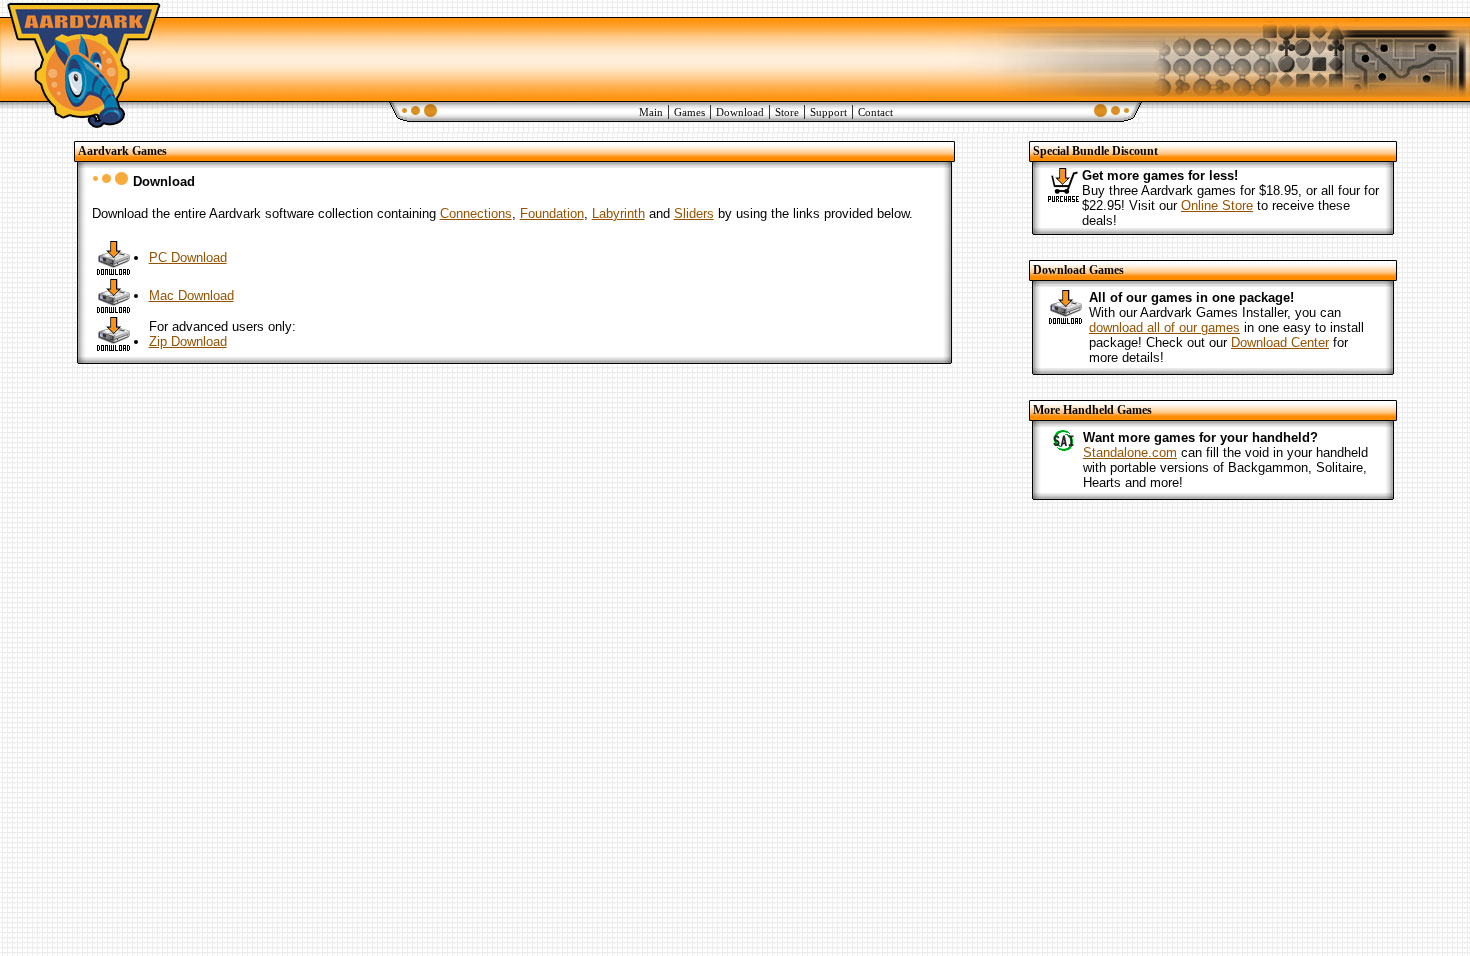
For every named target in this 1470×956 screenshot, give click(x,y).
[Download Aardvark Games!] (1066, 319)
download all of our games (1164, 327)
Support (828, 112)
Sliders (694, 213)
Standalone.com (1130, 452)
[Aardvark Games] (81, 127)
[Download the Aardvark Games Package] (114, 269)
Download (740, 112)
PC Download (188, 257)
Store (787, 112)
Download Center (1280, 342)
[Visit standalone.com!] (1063, 447)
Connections (476, 213)
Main (651, 112)
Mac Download (191, 295)
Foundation (552, 213)
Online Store (1217, 205)
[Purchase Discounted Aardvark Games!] (1063, 196)
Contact (875, 112)
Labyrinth (618, 213)
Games (689, 112)
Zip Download (188, 341)
